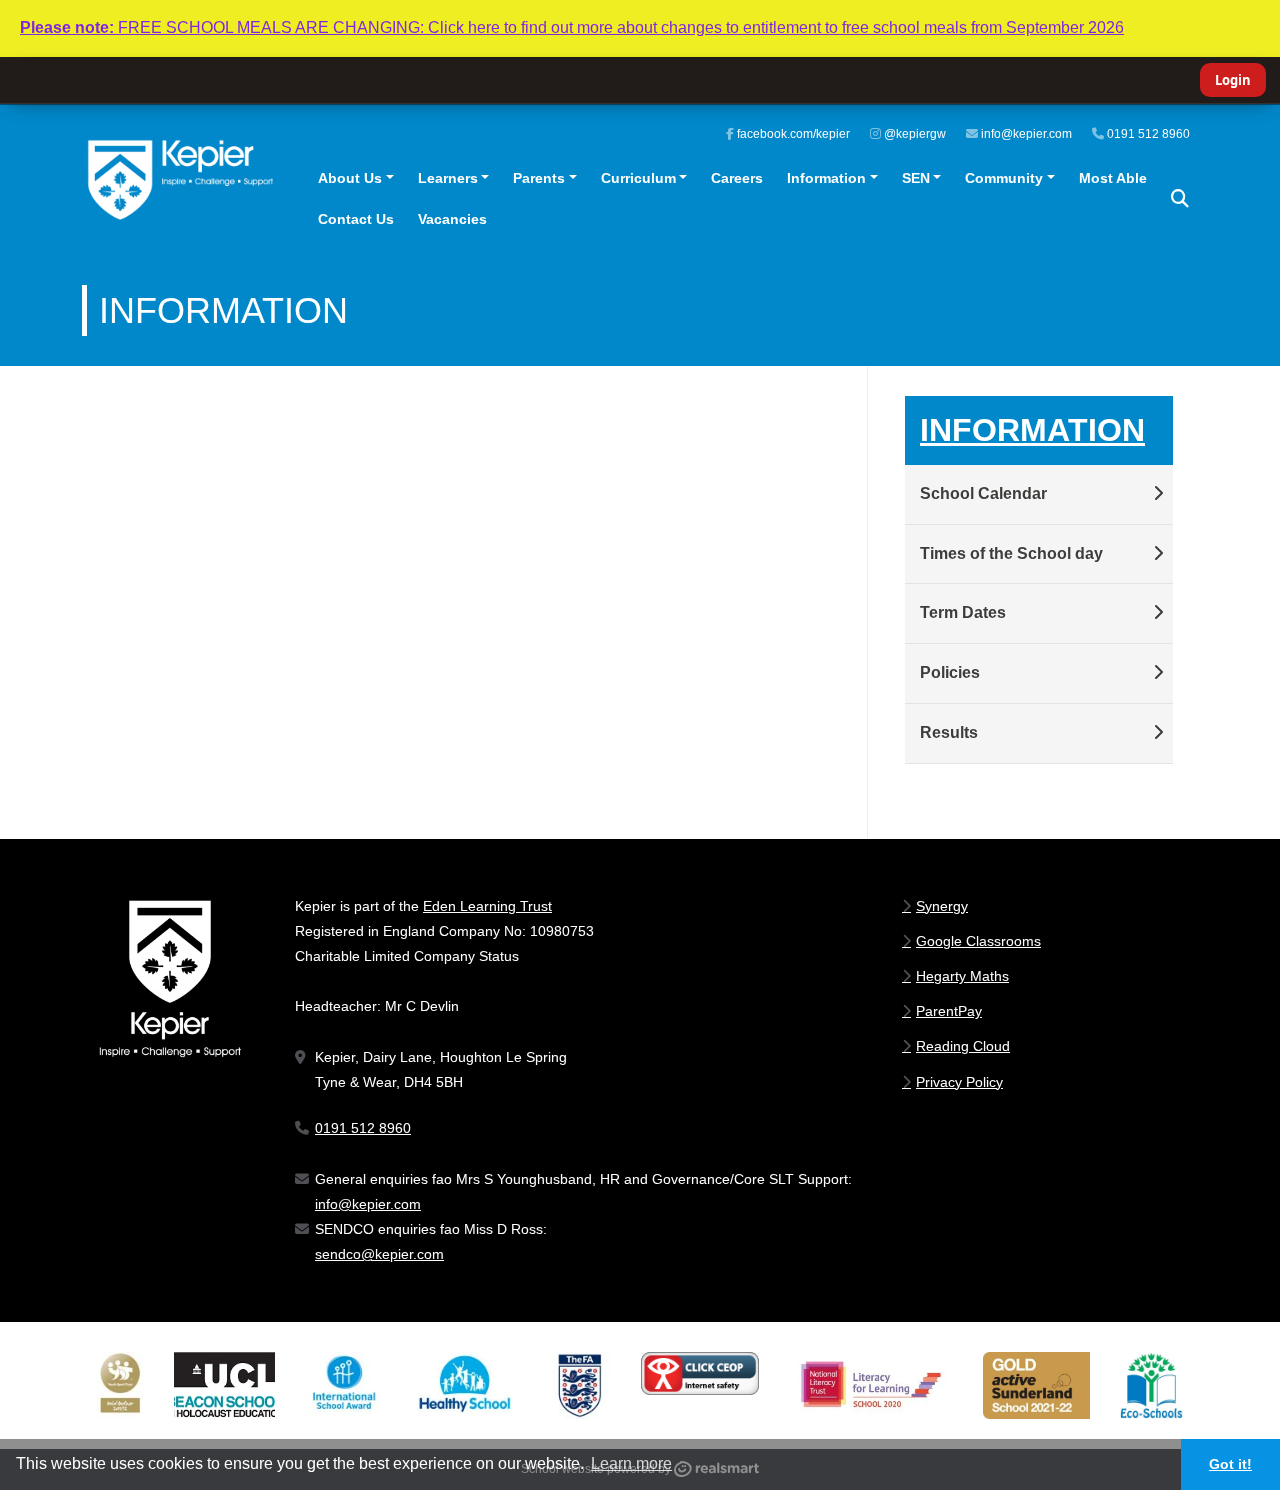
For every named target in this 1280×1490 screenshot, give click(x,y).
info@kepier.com (1025, 134)
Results (949, 732)
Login (1233, 80)
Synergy (942, 906)
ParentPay (949, 1011)
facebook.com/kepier (792, 134)
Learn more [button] (631, 1463)
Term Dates (963, 612)
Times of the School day (1011, 553)
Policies (950, 672)
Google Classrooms (978, 941)
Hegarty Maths (962, 976)
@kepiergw (913, 134)
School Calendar (983, 493)
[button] (1180, 199)
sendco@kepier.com (379, 1254)
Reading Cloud (963, 1046)
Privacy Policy (959, 1082)
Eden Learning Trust (487, 906)
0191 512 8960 (1147, 134)
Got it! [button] (1230, 1464)
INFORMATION (1032, 430)
